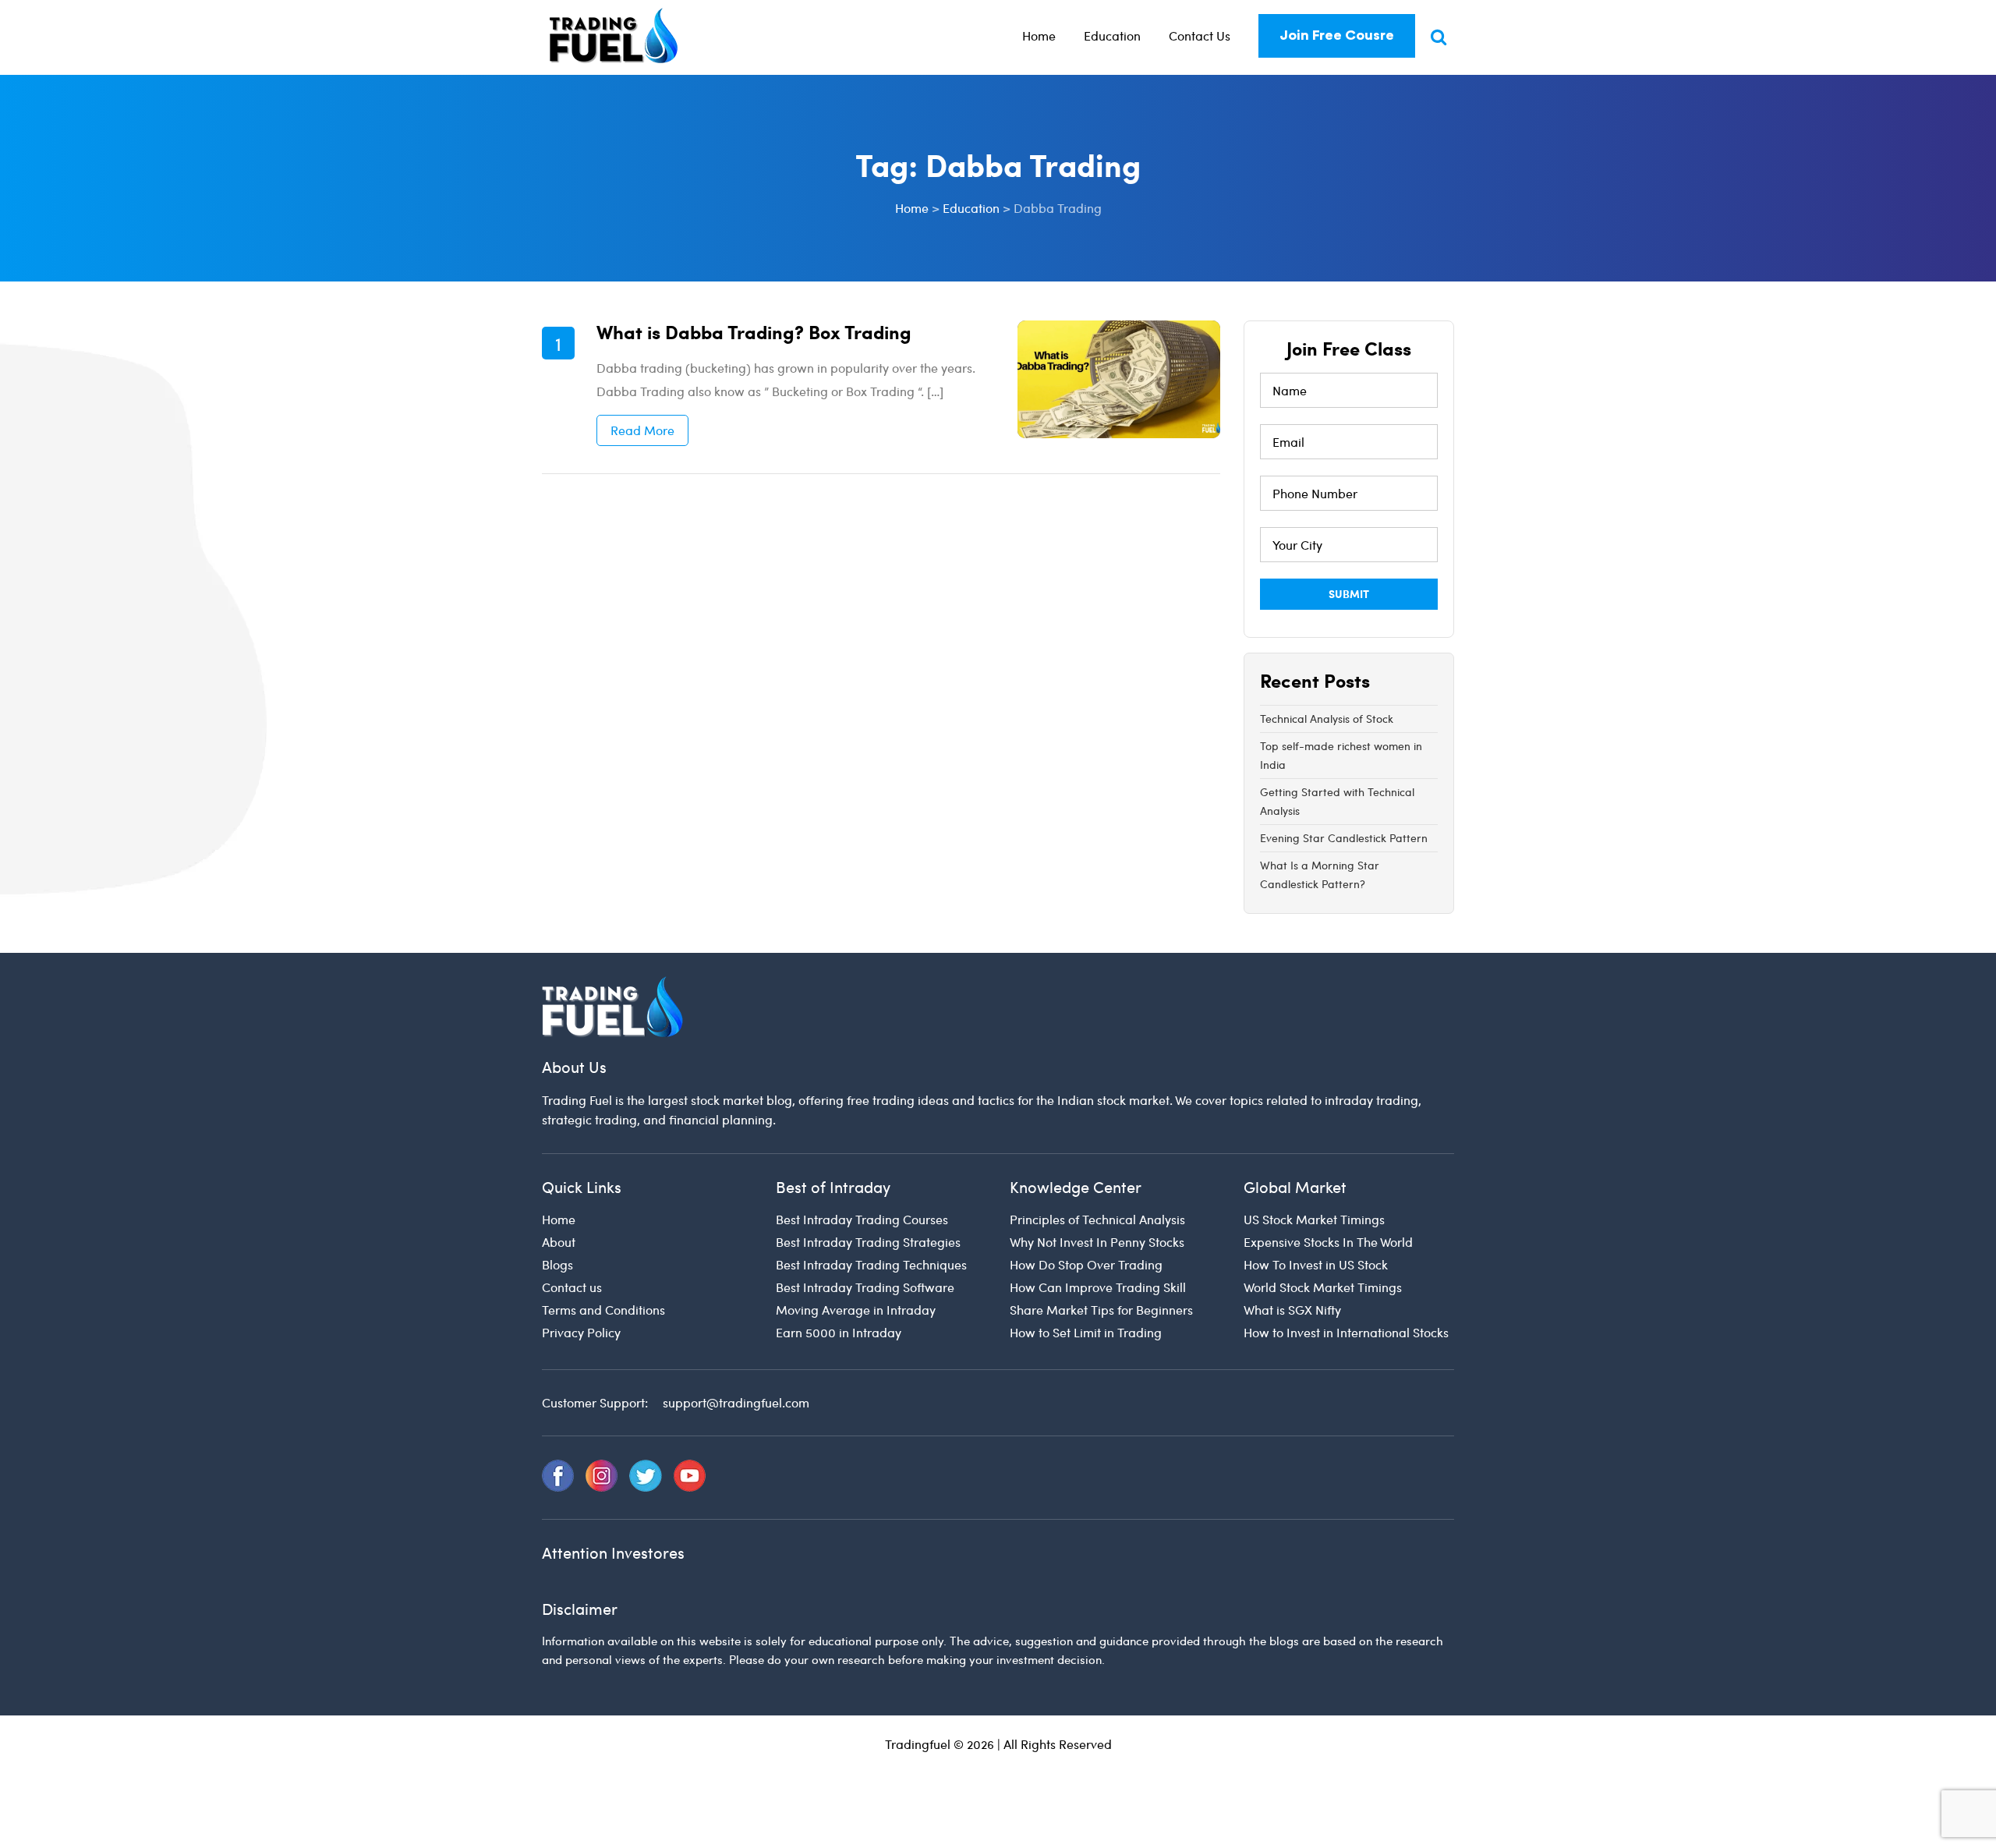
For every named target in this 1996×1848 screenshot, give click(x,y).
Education (1112, 35)
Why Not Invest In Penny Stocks (1097, 1242)
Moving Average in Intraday (856, 1310)
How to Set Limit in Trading (1086, 1332)
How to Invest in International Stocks (1346, 1332)
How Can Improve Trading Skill (1098, 1287)
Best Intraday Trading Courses (862, 1219)
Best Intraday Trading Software (865, 1287)
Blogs (557, 1264)
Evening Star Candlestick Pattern (1344, 838)
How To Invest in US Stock (1316, 1264)
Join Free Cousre (1337, 35)
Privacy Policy (581, 1332)
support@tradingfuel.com (736, 1402)
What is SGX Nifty (1292, 1310)
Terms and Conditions (603, 1310)
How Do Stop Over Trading (1086, 1264)
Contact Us (1200, 35)
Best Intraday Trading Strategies (868, 1242)
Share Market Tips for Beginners (1101, 1310)
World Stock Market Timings (1323, 1287)
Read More (642, 430)
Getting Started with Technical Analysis (1337, 801)
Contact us (572, 1287)
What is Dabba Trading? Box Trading (754, 331)
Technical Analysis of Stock (1327, 719)
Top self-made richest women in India (1341, 755)
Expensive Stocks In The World (1328, 1242)
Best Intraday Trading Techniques (871, 1264)
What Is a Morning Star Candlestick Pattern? (1320, 874)
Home (1039, 35)
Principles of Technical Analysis (1097, 1219)
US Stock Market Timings (1314, 1219)
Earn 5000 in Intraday (839, 1332)
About (559, 1242)
